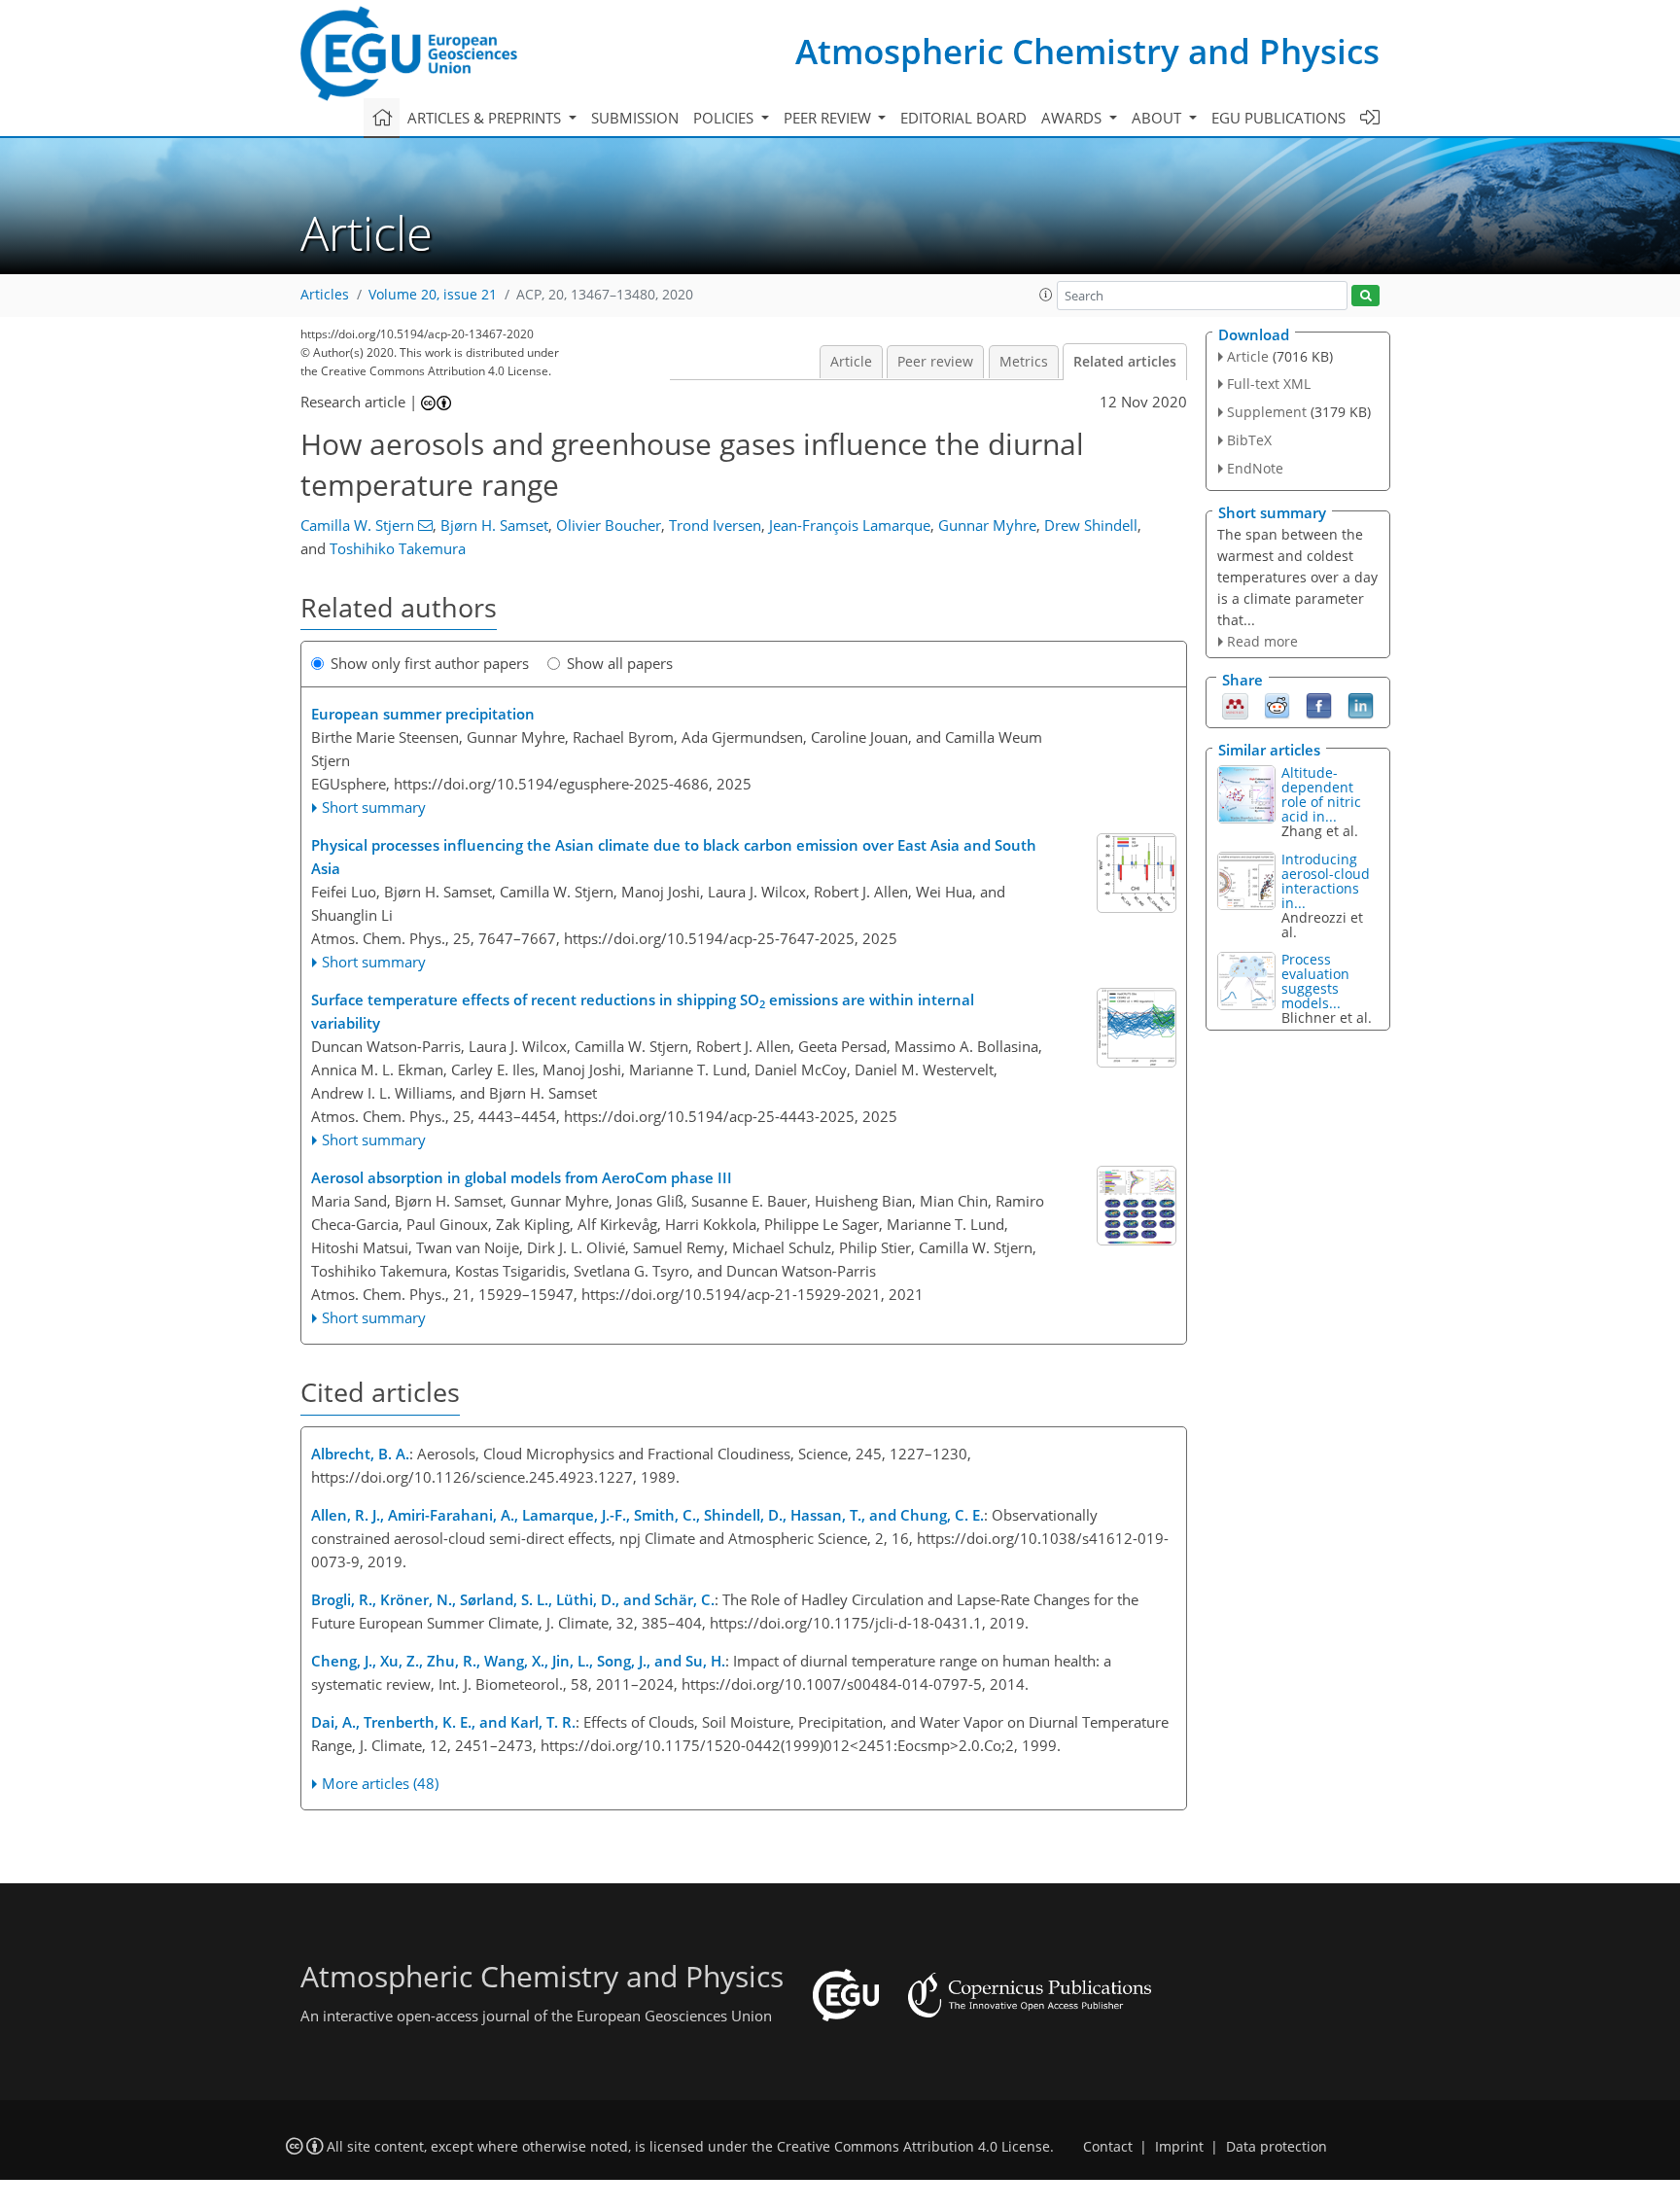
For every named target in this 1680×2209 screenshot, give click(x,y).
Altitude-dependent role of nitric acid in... (1321, 794)
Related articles (1125, 362)
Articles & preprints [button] (486, 118)
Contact (1108, 2147)
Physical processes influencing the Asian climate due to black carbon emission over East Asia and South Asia (674, 857)
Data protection (1277, 2147)
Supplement (1267, 412)
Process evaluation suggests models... (1315, 981)
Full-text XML (1269, 384)
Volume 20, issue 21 (433, 295)
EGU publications (1278, 118)
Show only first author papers (430, 663)
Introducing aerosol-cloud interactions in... (1326, 881)
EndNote (1255, 468)
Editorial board (963, 118)
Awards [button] (1073, 118)
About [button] (1158, 118)
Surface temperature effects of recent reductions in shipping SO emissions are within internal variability (643, 1011)
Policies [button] (725, 118)
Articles (325, 295)
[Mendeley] (1235, 705)
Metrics (1024, 362)
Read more (1262, 641)
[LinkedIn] (1361, 705)
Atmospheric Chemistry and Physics (1087, 51)
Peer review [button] (829, 118)
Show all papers (620, 663)
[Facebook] (1319, 705)
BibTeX (1249, 440)
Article (851, 362)
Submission (635, 118)
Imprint (1179, 2147)
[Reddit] (1277, 705)
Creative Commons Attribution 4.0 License (913, 2147)
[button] (1046, 295)
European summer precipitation (423, 714)
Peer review (935, 362)
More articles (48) (380, 1783)
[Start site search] (1365, 296)
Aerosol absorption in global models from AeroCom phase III (522, 1177)
